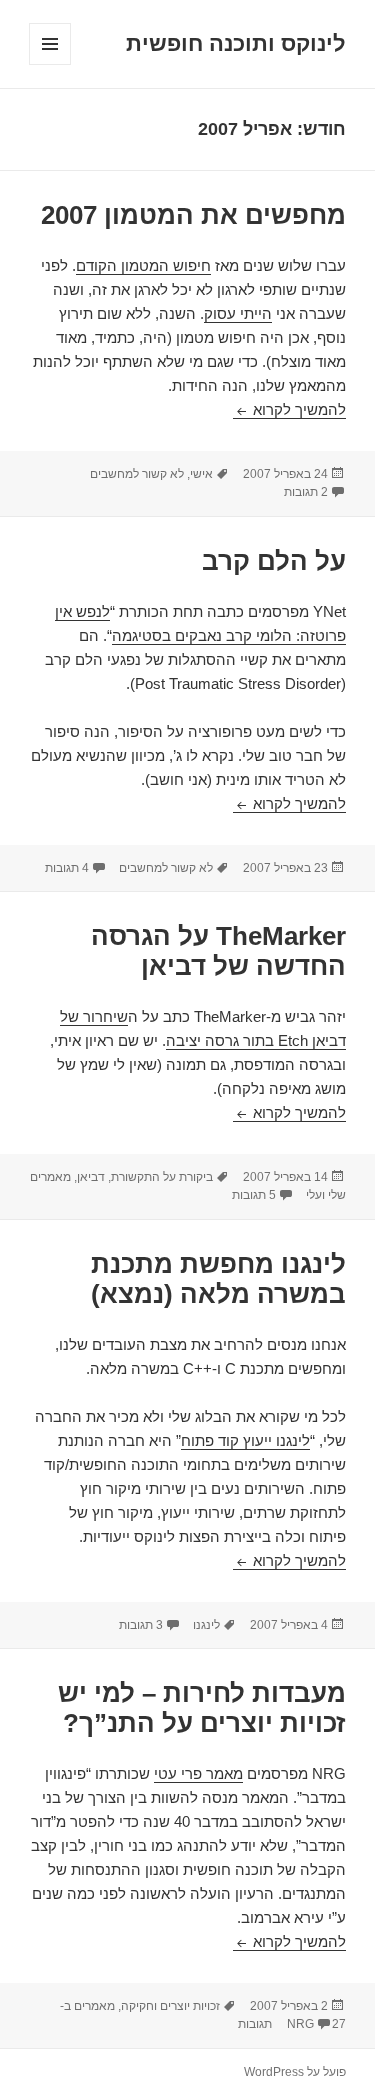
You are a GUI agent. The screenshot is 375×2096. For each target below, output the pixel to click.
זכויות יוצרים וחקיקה (170, 2006)
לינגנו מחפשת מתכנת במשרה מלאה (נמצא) (218, 1279)
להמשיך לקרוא (289, 409)
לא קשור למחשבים (137, 474)
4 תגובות (67, 868)
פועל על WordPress (295, 2072)
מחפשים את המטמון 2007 (193, 215)
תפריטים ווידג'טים (49, 64)
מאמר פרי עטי (198, 1773)
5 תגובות (254, 1195)
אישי (201, 474)
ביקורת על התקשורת (162, 1177)
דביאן (91, 1177)
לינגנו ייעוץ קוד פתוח (245, 1440)
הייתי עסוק (238, 313)
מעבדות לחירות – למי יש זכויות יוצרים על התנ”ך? (202, 1708)
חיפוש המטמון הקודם (143, 265)
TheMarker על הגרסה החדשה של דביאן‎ (218, 951)
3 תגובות (141, 1625)
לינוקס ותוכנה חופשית (236, 43)
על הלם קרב (274, 561)
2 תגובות (306, 492)
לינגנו (206, 1625)
